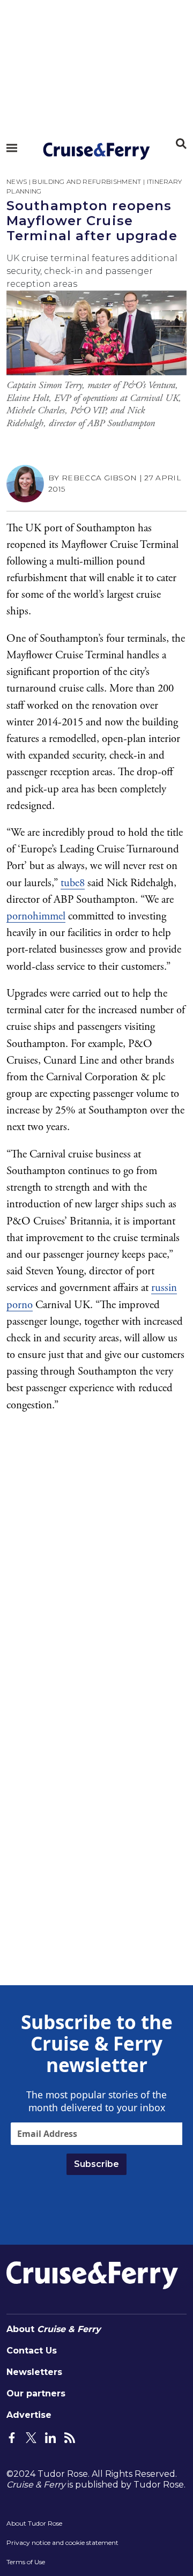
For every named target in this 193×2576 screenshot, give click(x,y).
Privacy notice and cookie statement (62, 2542)
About (54, 2329)
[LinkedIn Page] (50, 2437)
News (17, 181)
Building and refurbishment (87, 181)
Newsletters (34, 2372)
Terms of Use (26, 2562)
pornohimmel (36, 916)
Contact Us (32, 2351)
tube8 (73, 883)
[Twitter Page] (31, 2437)
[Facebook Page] (12, 2437)
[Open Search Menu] (181, 144)
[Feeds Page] (70, 2437)
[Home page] (96, 151)
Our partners (36, 2393)
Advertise (29, 2415)
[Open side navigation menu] (12, 148)
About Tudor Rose (34, 2523)
